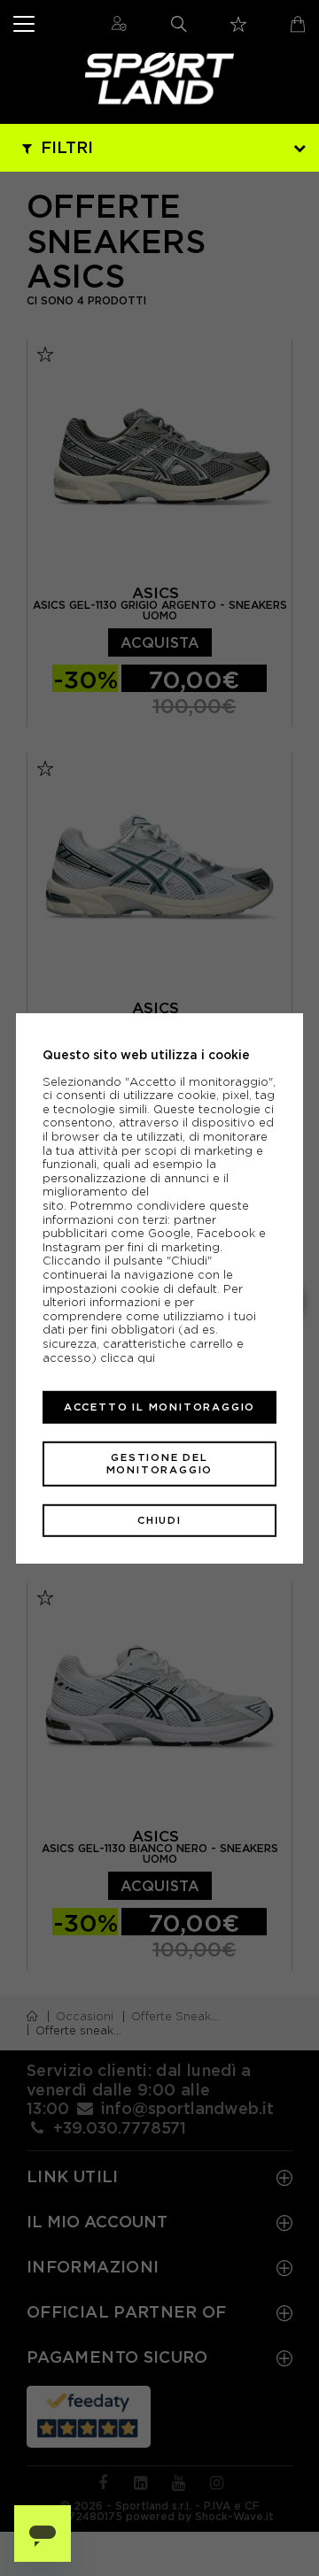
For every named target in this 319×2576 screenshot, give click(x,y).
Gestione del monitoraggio (160, 1463)
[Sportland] (159, 78)
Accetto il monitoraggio (159, 1407)
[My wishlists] (238, 24)
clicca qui (128, 1357)
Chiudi (159, 1520)
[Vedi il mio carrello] (298, 24)
